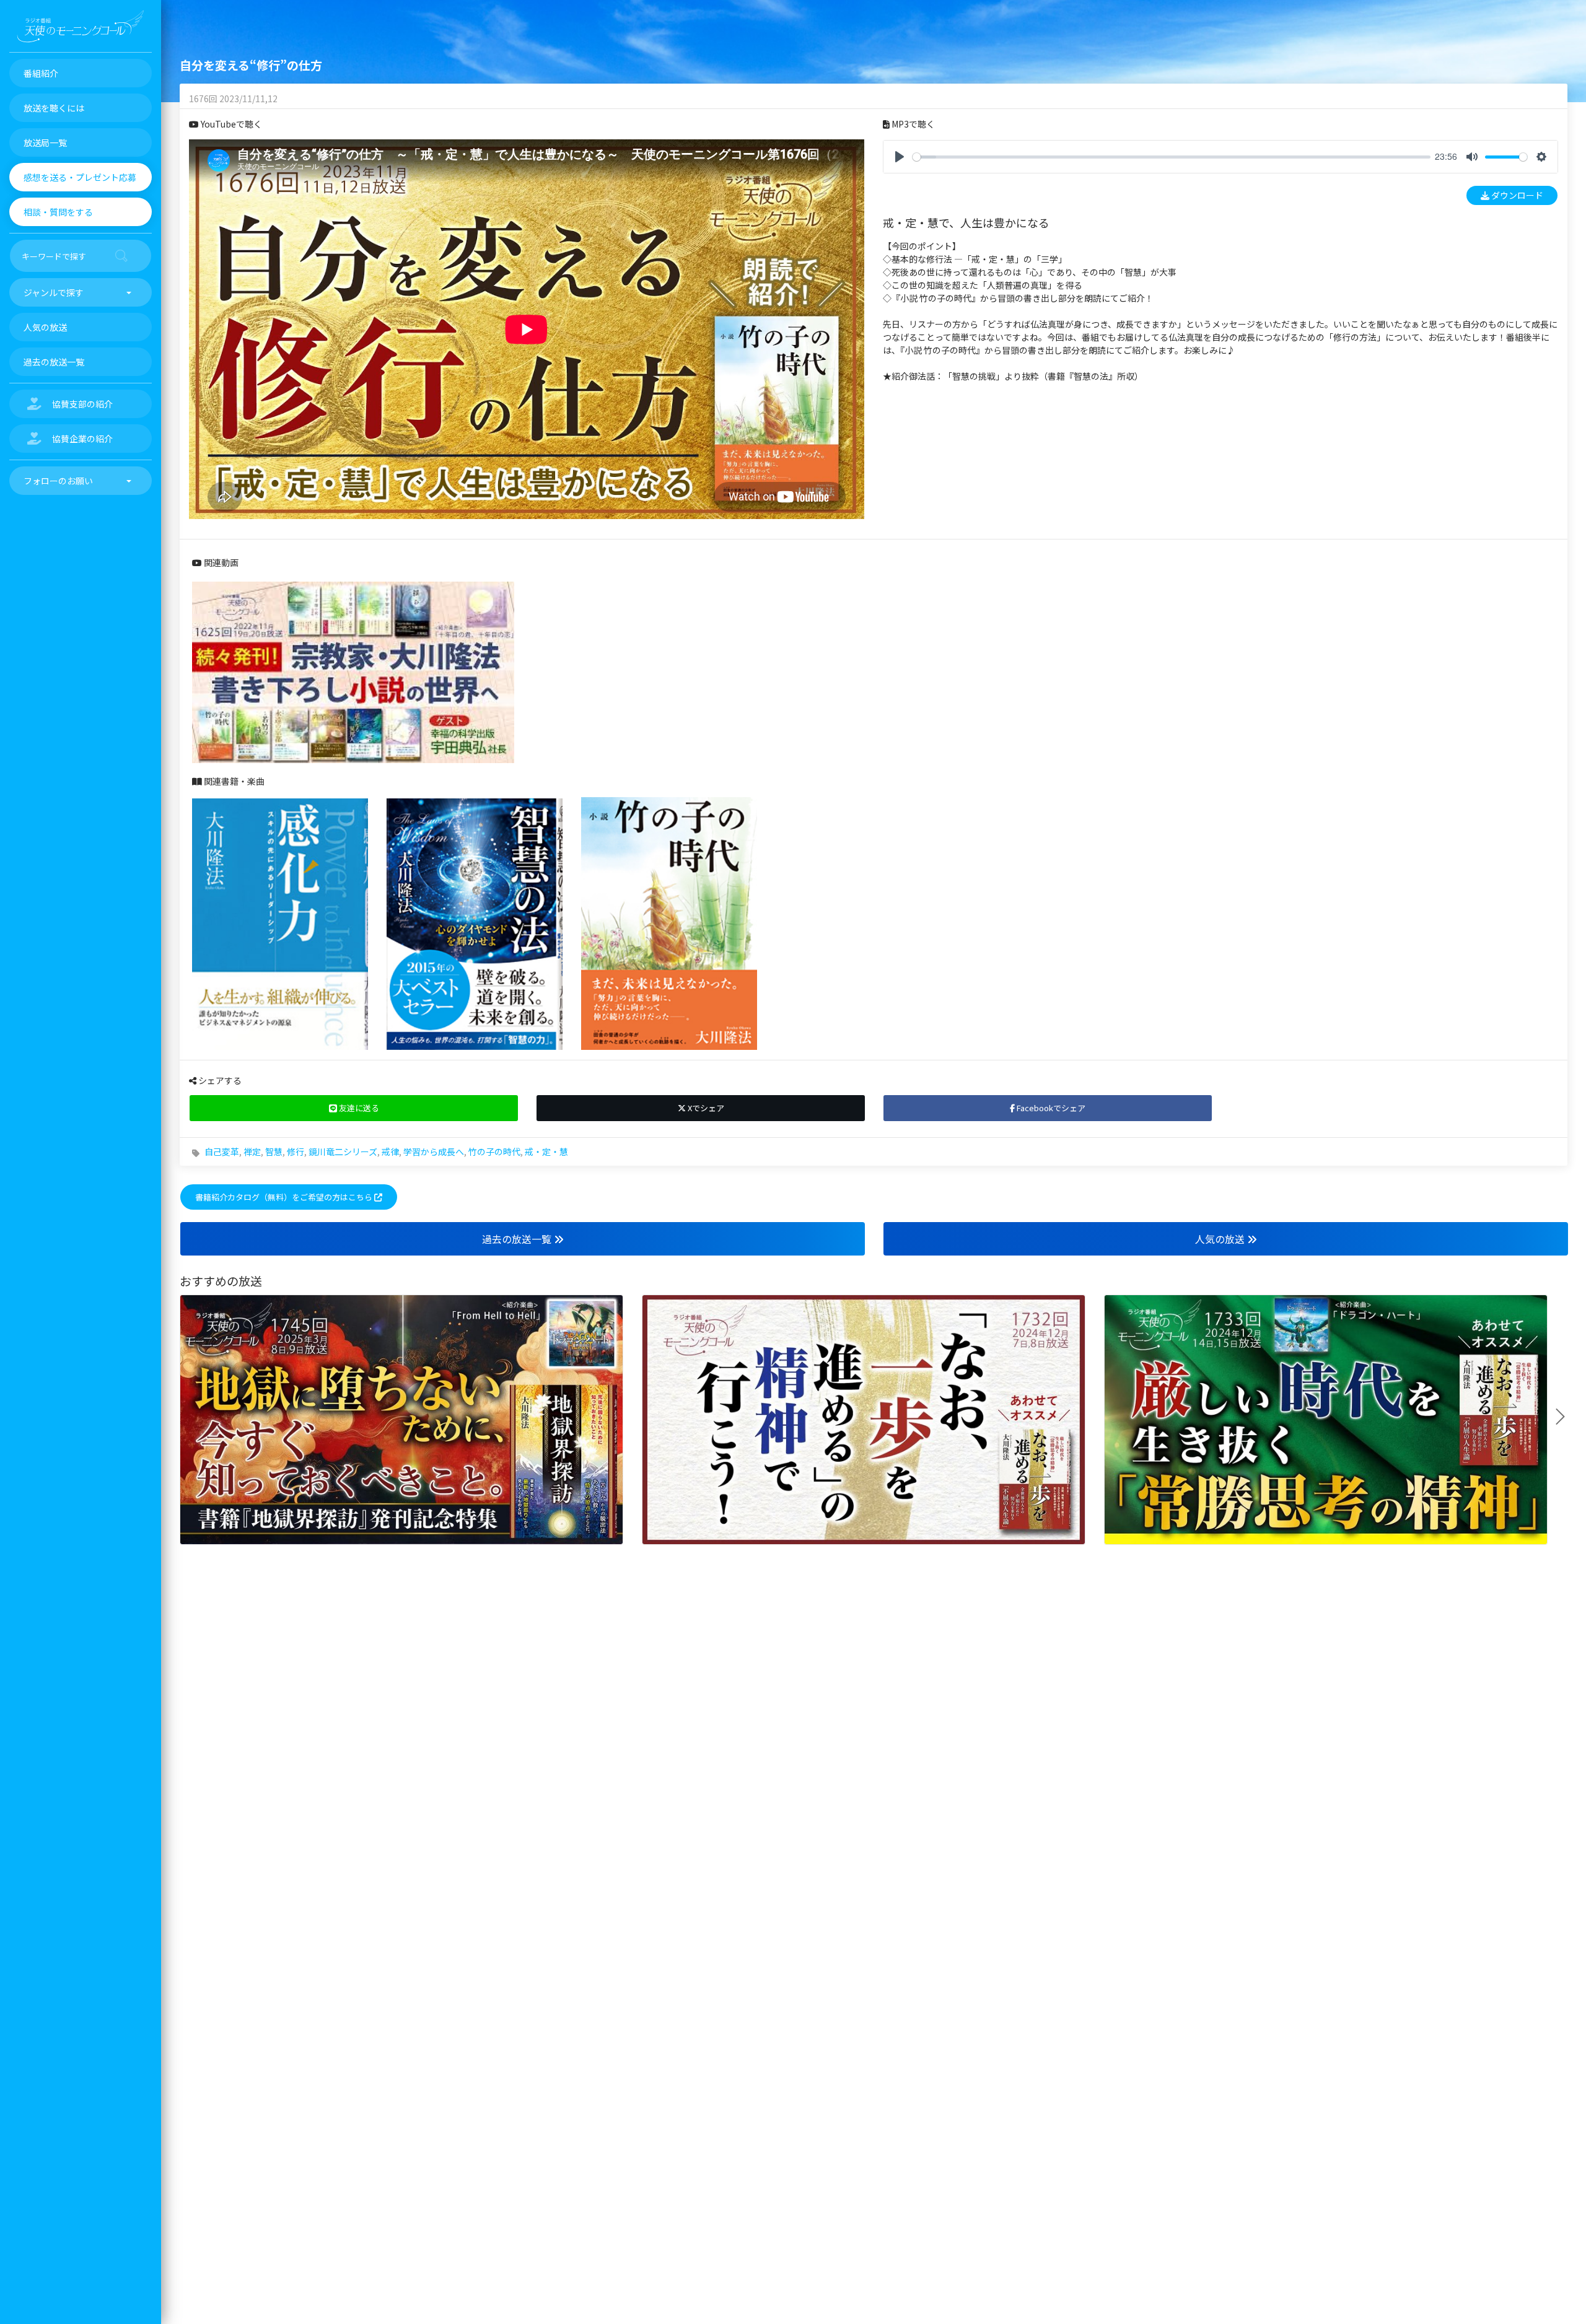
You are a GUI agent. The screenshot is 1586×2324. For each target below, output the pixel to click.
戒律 (390, 1151)
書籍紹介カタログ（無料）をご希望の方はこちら (285, 1197)
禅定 (252, 1151)
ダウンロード (1516, 195)
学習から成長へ (434, 1151)
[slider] (1172, 157)
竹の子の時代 (494, 1151)
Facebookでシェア (1050, 1108)
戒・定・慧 (546, 1151)
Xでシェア (705, 1108)
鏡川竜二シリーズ (343, 1151)
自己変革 (222, 1151)
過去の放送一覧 (518, 1239)
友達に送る (358, 1108)
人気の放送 (1221, 1239)
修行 (296, 1151)
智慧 (274, 1151)
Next (1565, 1417)
